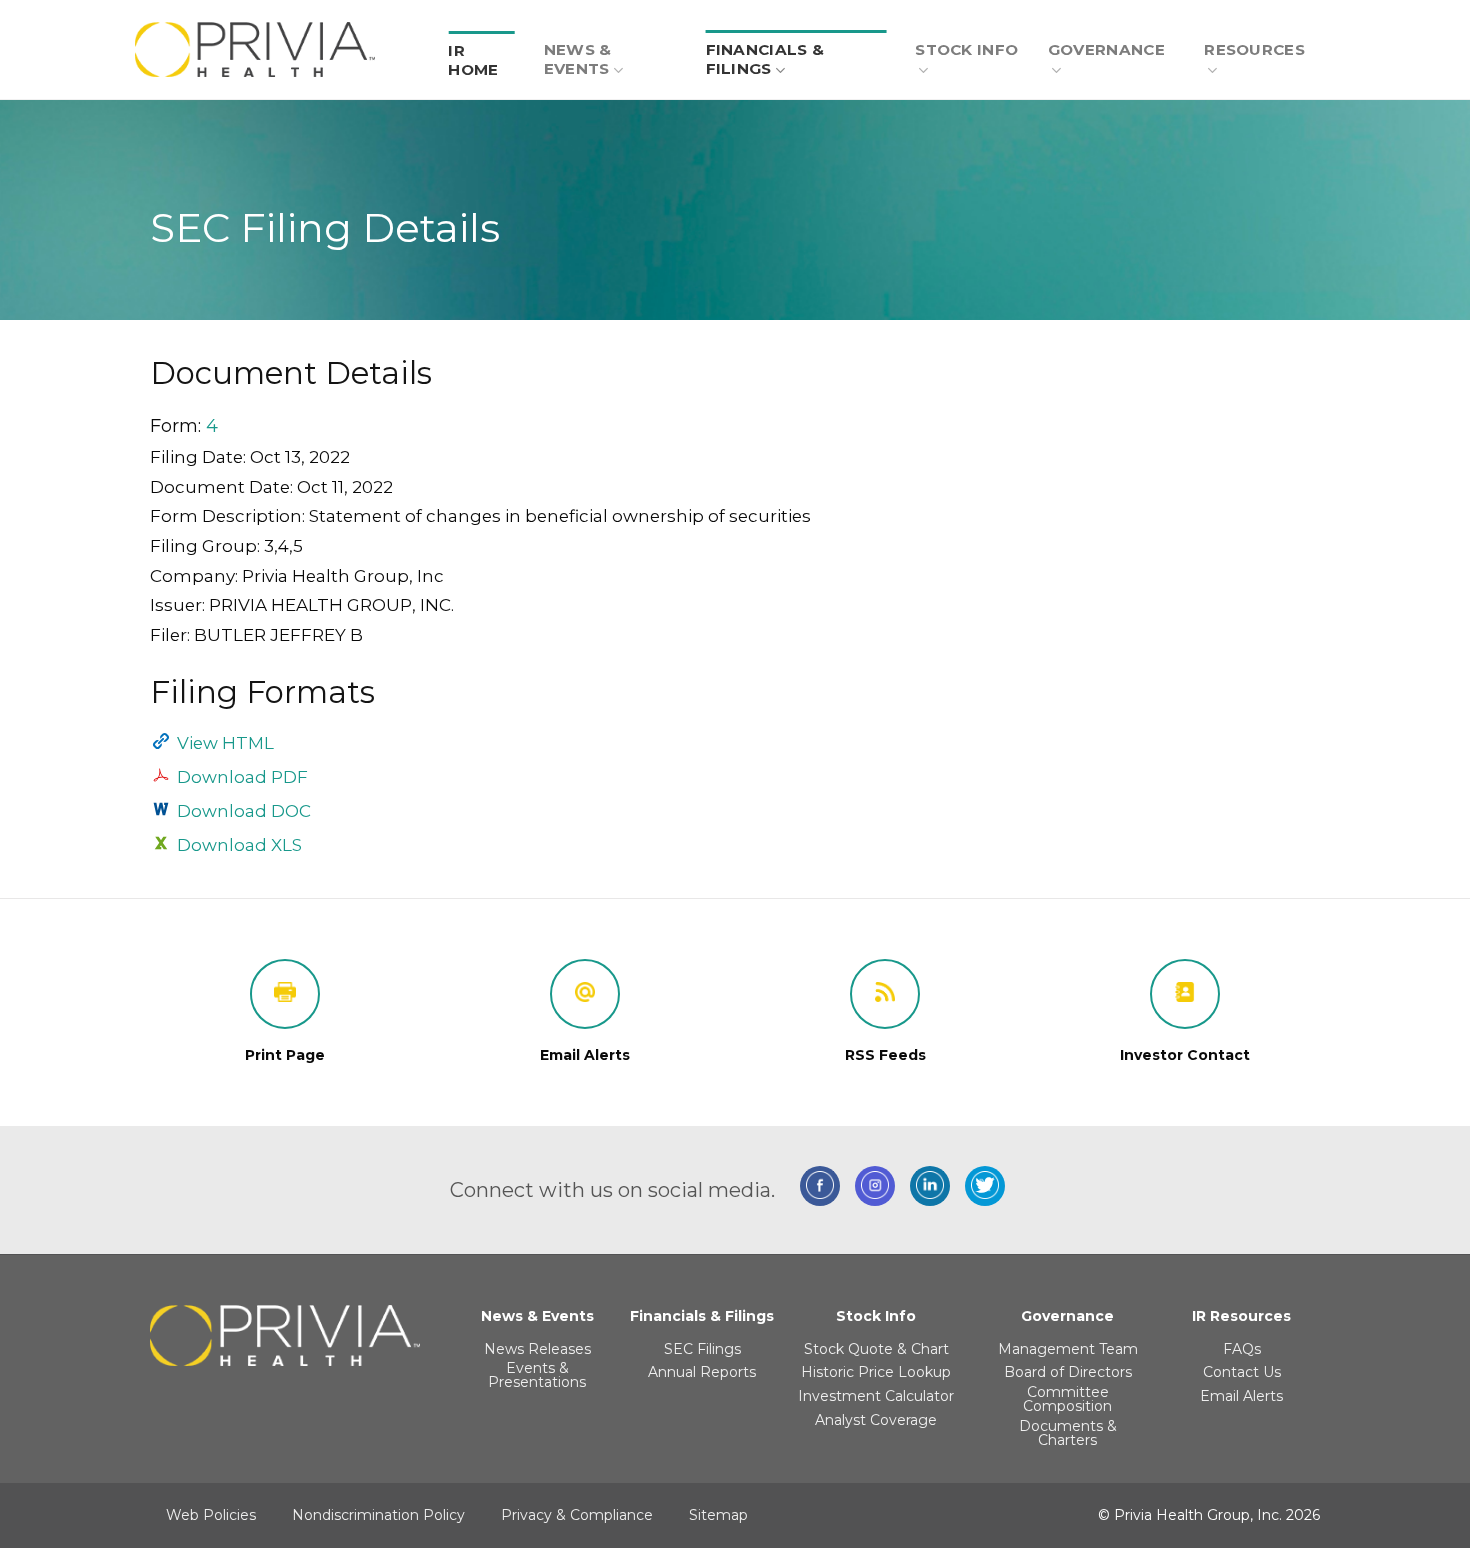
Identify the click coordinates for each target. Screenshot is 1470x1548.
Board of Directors (1068, 1372)
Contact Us (1242, 1372)
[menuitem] (481, 49)
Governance (1106, 49)
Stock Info (966, 49)
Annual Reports (702, 1372)
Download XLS (239, 845)
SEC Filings (702, 1349)
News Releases (537, 1349)
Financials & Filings (765, 59)
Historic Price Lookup (876, 1372)
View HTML (225, 743)
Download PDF (242, 777)
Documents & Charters (1068, 1433)
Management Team (1068, 1349)
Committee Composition (1067, 1399)
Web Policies (211, 1515)
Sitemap (718, 1515)
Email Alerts (1241, 1396)
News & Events (578, 59)
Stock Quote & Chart (876, 1349)
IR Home (473, 60)
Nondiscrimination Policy (378, 1515)
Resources (1254, 49)
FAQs (1242, 1349)
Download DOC (244, 811)
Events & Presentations (537, 1375)
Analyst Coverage (876, 1420)
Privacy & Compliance (577, 1515)
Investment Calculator (876, 1396)
